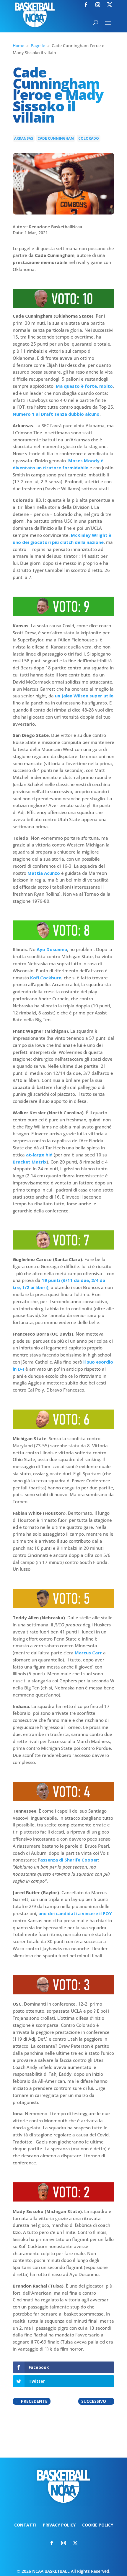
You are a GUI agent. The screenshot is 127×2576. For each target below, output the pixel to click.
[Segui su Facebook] (86, 5)
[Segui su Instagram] (98, 5)
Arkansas (24, 138)
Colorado (89, 138)
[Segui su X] (110, 5)
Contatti (25, 2525)
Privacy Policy (59, 2525)
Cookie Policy (98, 2525)
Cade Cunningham (56, 138)
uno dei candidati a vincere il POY (75, 1913)
